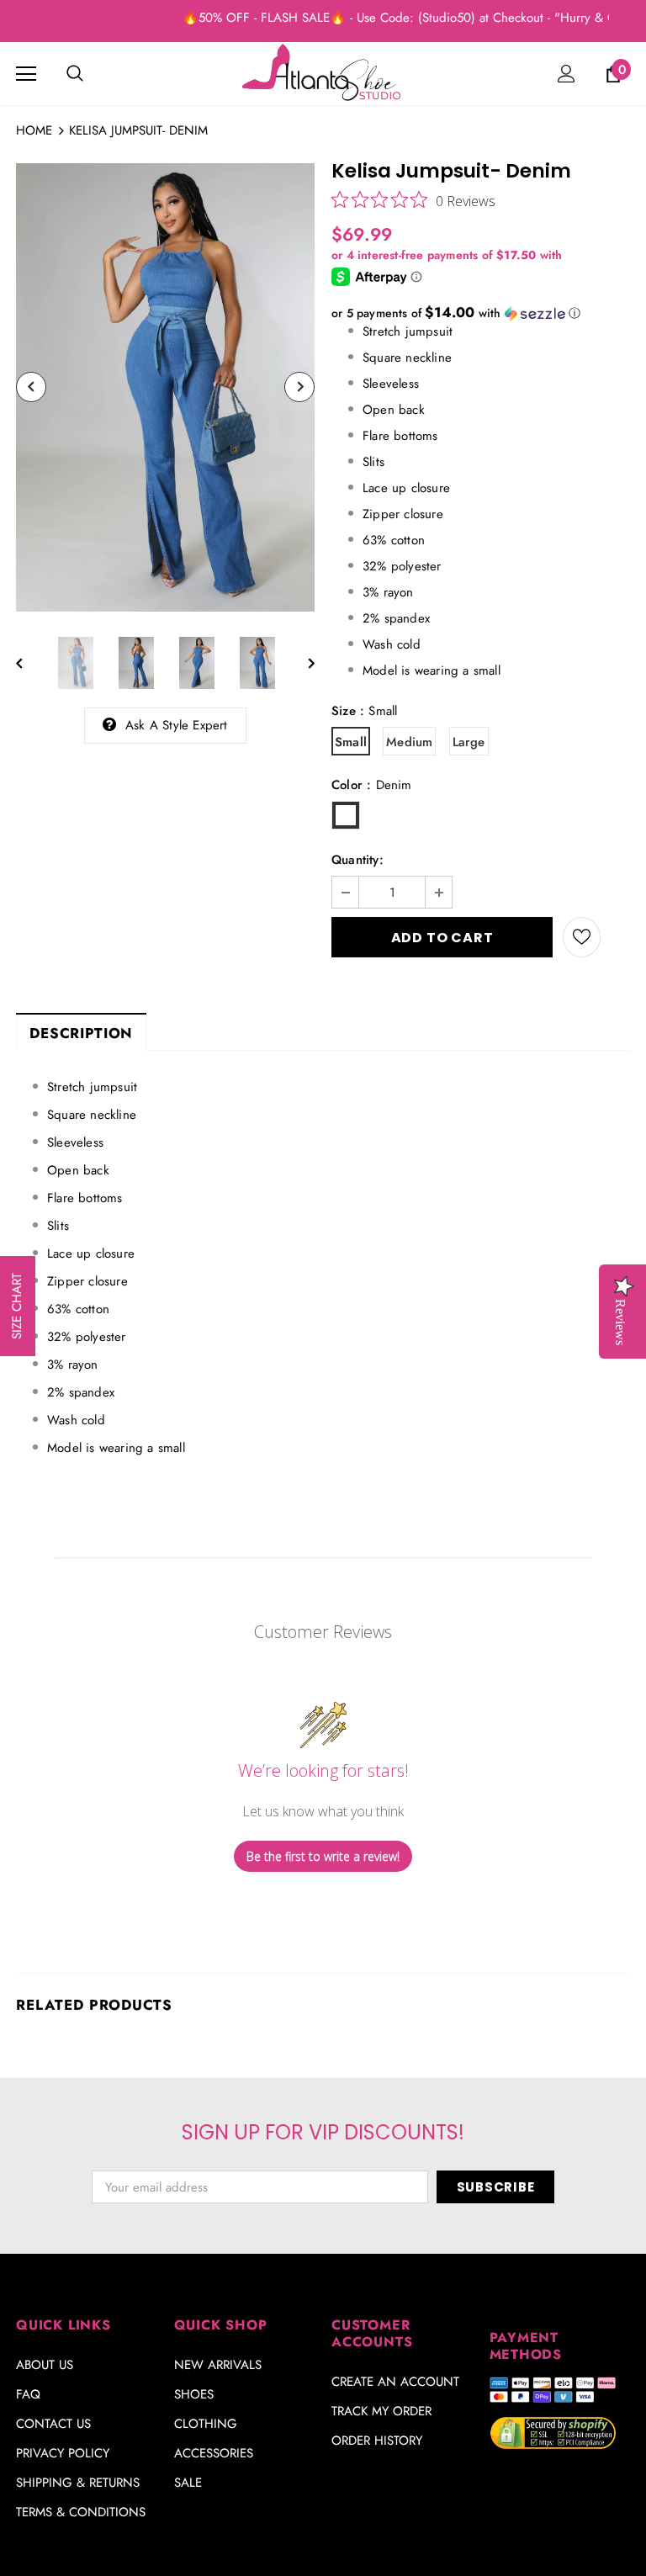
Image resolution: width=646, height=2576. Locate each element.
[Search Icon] (75, 74)
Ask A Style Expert (177, 725)
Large (469, 742)
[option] (165, 387)
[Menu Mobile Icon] (26, 74)
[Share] (615, 937)
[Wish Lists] (582, 937)
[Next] (299, 387)
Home (34, 130)
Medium (409, 742)
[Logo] (323, 73)
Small (351, 742)
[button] (481, 313)
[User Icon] (567, 74)
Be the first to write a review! (323, 1856)
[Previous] (31, 387)
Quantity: (357, 860)
